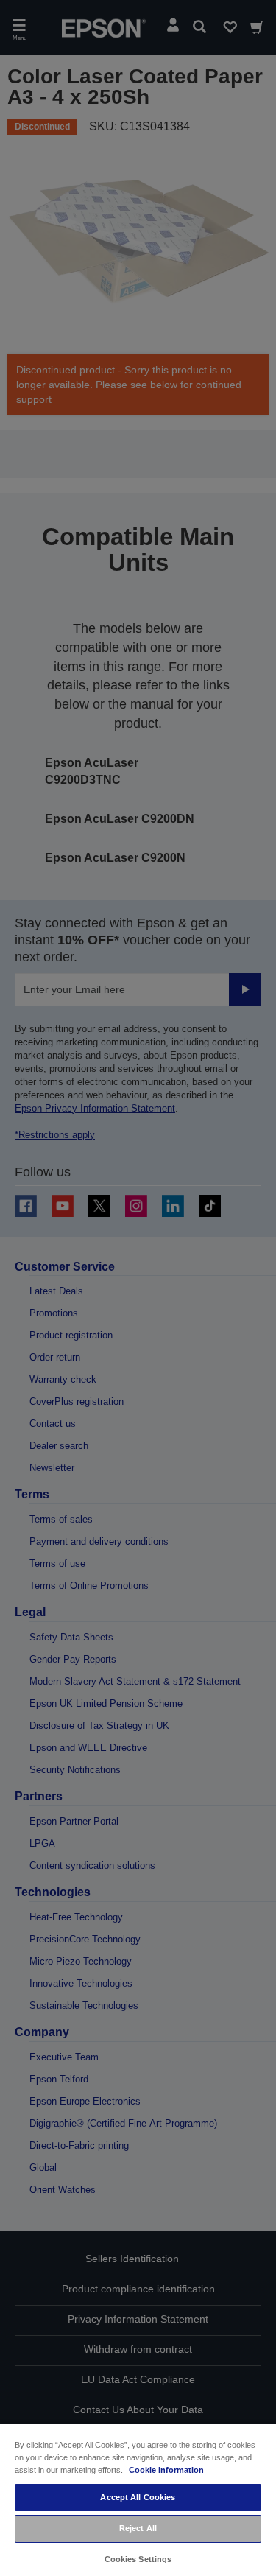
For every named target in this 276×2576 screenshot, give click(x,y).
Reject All (138, 2528)
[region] (138, 2499)
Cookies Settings (138, 2559)
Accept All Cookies (138, 2497)
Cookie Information (166, 2470)
